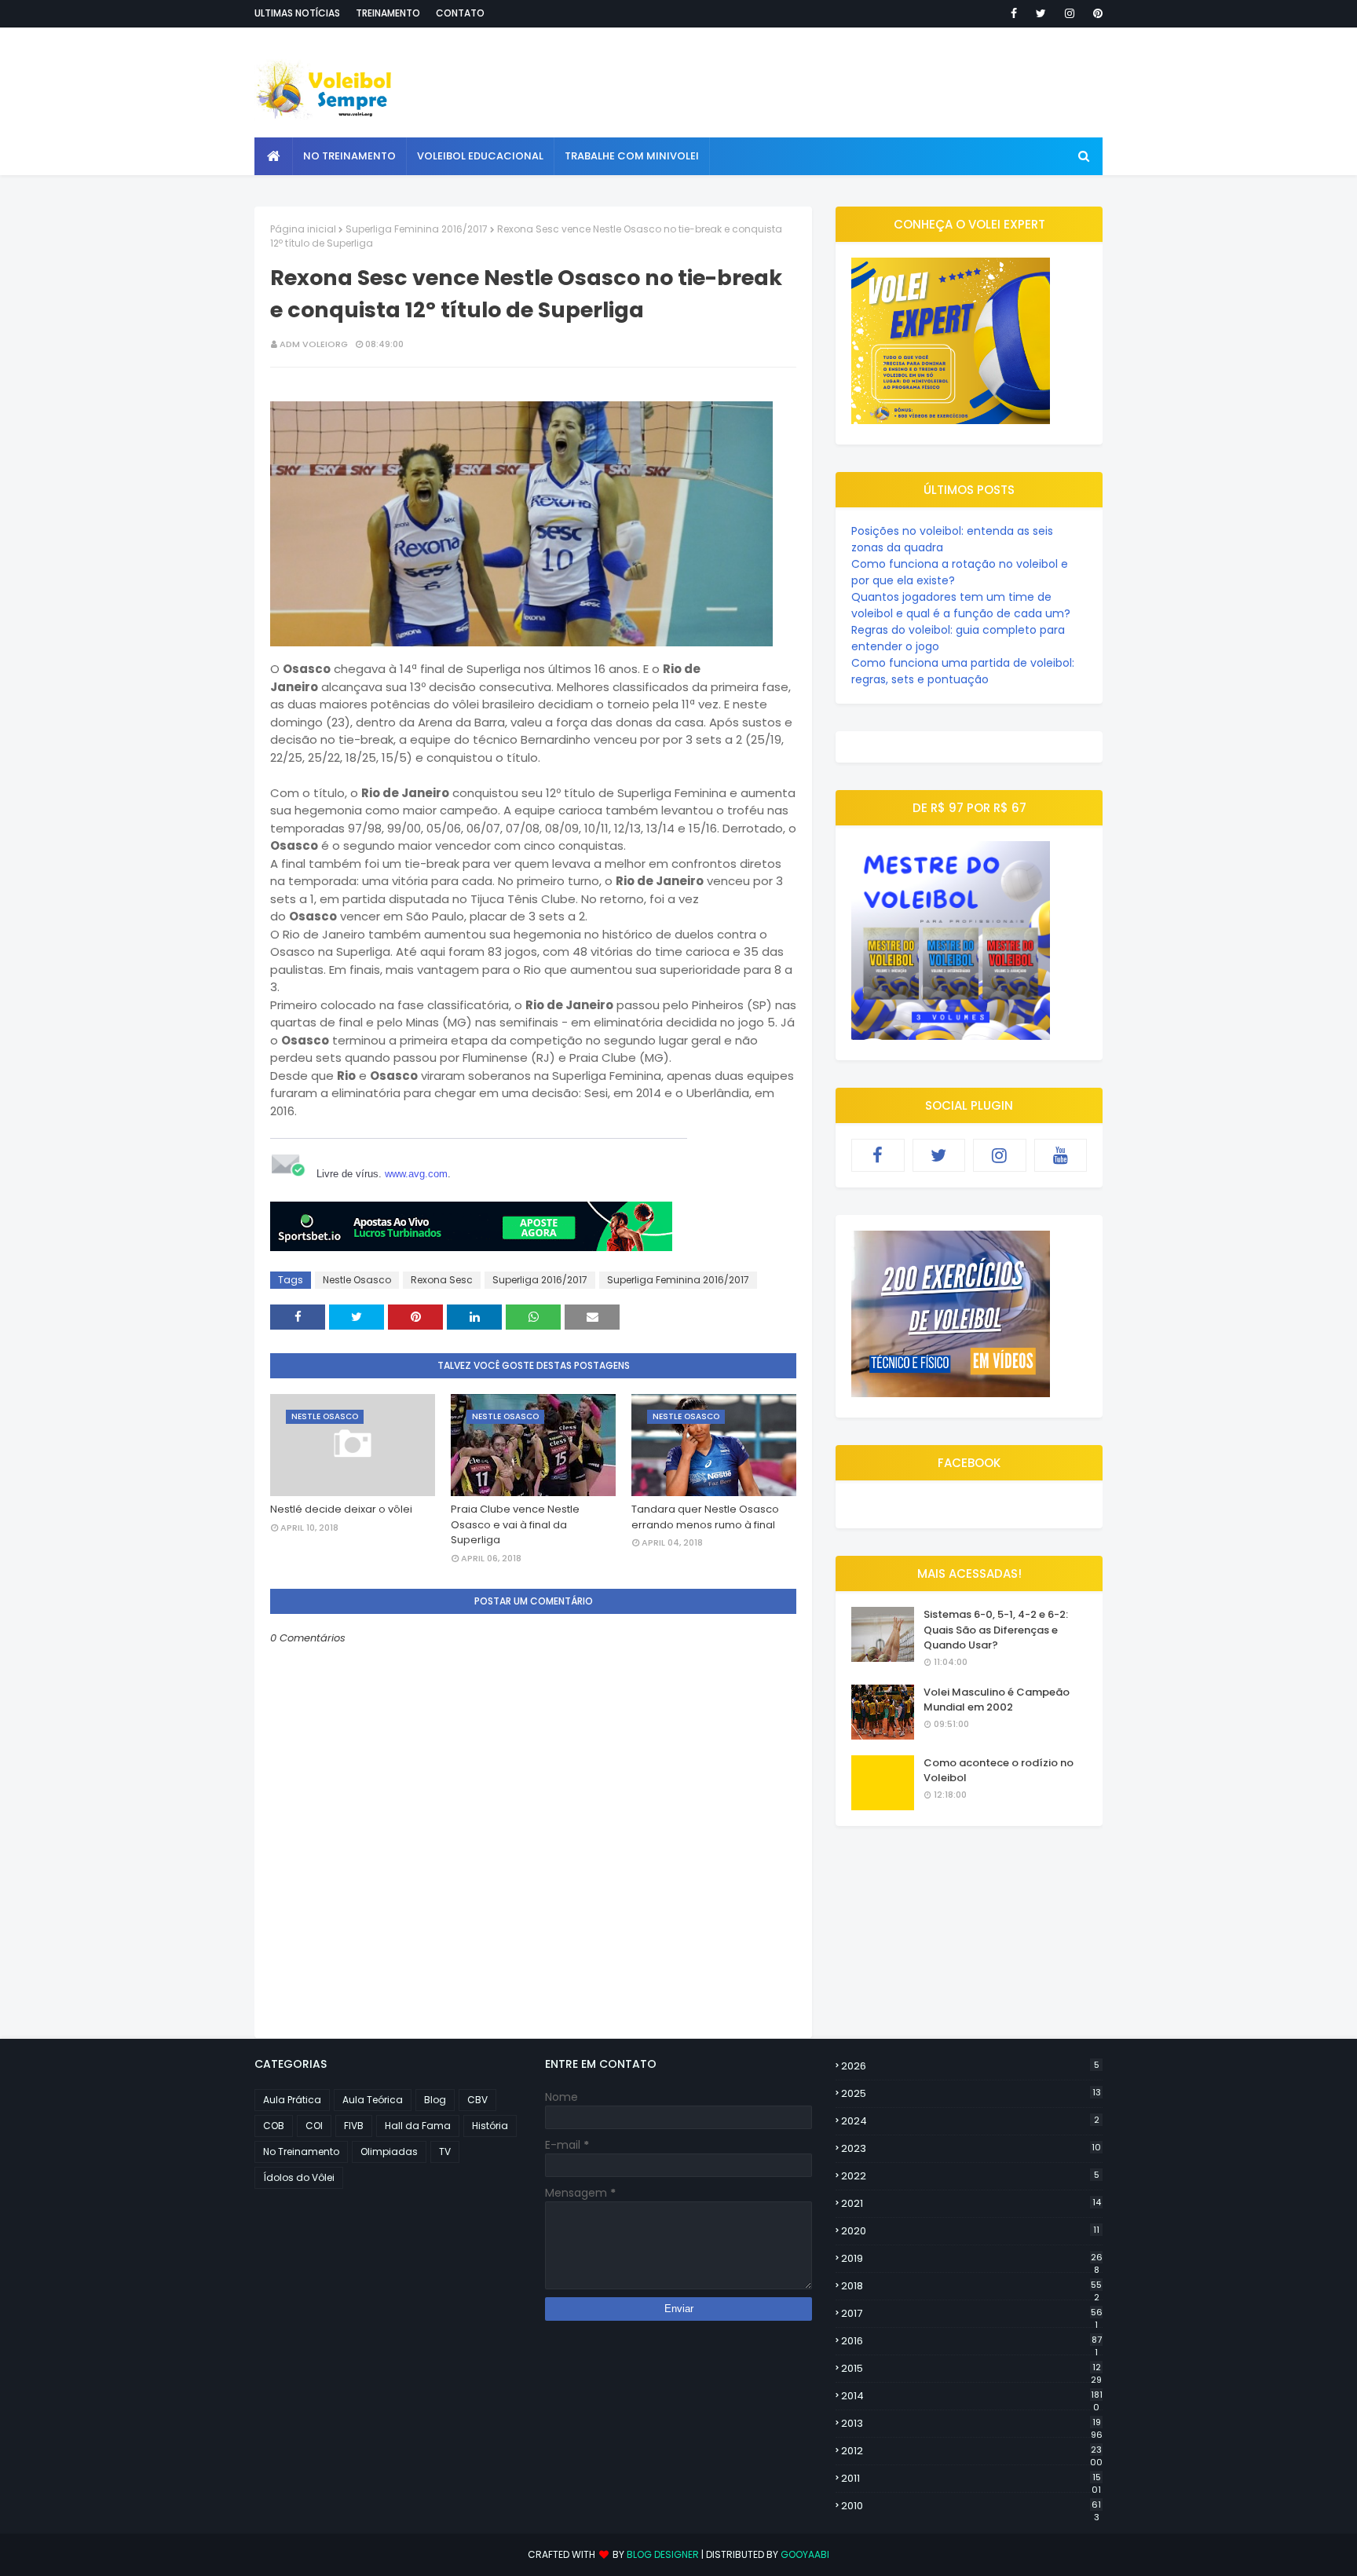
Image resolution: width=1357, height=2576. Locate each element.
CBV (477, 2100)
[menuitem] (274, 156)
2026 (970, 2066)
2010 (971, 2506)
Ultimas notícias (297, 13)
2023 (971, 2148)
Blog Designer (663, 2554)
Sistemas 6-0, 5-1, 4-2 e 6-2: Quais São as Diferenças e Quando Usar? (996, 1630)
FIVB (354, 2126)
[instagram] (1070, 13)
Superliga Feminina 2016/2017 (417, 229)
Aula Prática (292, 2100)
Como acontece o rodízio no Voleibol (999, 1771)
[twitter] (1041, 13)
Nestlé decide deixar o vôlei (341, 1509)
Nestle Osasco (357, 1280)
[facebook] (1014, 13)
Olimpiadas (389, 2152)
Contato (460, 13)
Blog (435, 2100)
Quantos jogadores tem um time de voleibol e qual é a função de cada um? (961, 605)
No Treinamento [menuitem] (349, 156)
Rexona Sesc (442, 1280)
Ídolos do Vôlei (299, 2177)
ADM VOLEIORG (314, 344)
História (490, 2126)
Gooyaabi (805, 2554)
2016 (971, 2341)
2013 (972, 2424)
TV (445, 2152)
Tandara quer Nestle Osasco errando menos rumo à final (705, 1517)
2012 (972, 2451)
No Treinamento (301, 2152)
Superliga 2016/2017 (540, 1280)
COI (314, 2126)
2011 (971, 2479)
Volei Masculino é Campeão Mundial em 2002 (997, 1700)
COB (274, 2126)
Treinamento (388, 13)
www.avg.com (416, 1174)
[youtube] (1061, 1155)
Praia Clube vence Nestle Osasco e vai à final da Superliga (515, 1524)
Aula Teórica (373, 2100)
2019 (972, 2259)
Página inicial (303, 229)
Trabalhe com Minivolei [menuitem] (632, 156)
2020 (970, 2231)
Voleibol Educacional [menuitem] (480, 156)
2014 (972, 2396)
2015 (971, 2369)
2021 (971, 2203)
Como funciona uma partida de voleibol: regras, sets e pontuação (963, 671)
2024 (970, 2121)
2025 (971, 2093)
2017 (972, 2314)
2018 (971, 2286)
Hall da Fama (418, 2126)
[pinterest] (1095, 13)
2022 (970, 2176)
